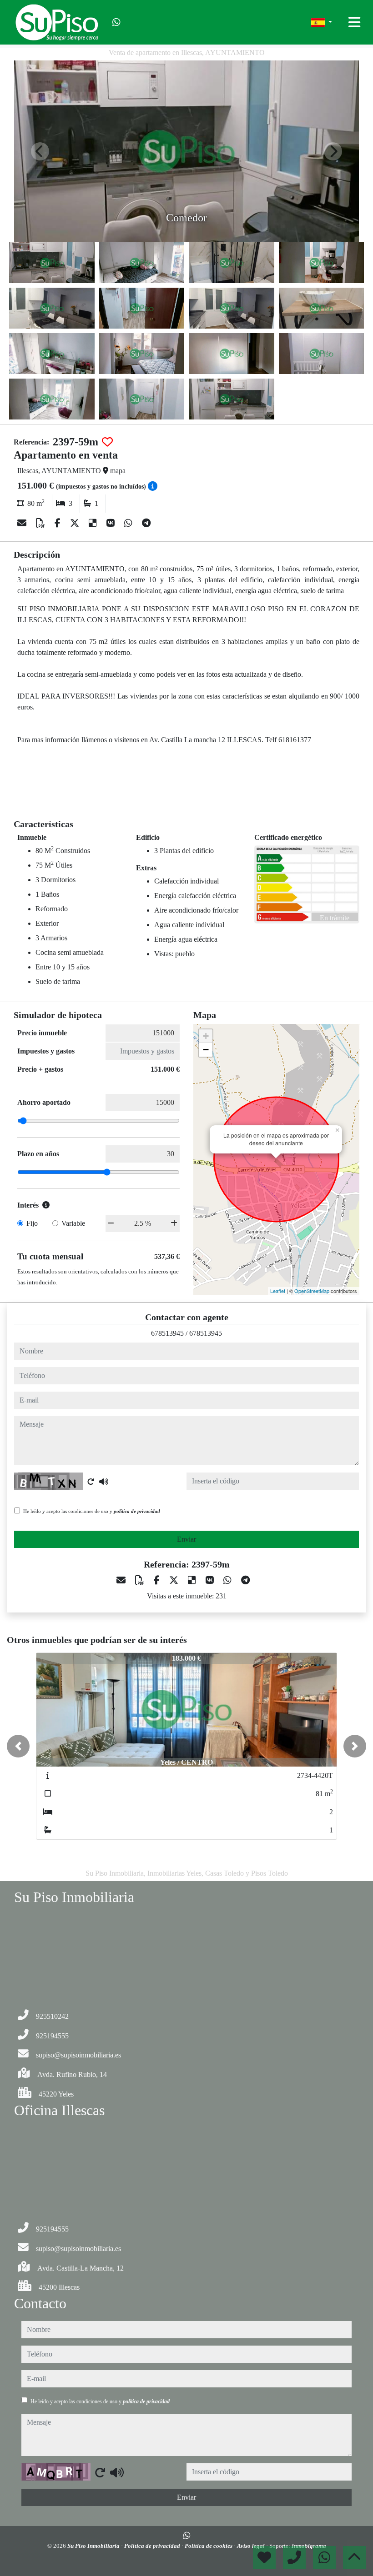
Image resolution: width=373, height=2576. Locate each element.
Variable (73, 1223)
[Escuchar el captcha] (104, 1482)
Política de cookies (209, 2546)
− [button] (206, 1050)
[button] (18, 1746)
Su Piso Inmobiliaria (94, 2546)
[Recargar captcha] (91, 1482)
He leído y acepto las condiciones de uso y (92, 1511)
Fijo (32, 1223)
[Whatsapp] (116, 22)
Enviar (186, 1539)
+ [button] (206, 1036)
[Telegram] (146, 523)
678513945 (167, 1333)
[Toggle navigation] (354, 22)
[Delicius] (94, 523)
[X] (76, 523)
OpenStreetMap (312, 1291)
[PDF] (42, 523)
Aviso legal (252, 2546)
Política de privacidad (153, 2546)
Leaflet (278, 1291)
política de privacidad (137, 1511)
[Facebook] (59, 523)
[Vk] (112, 523)
